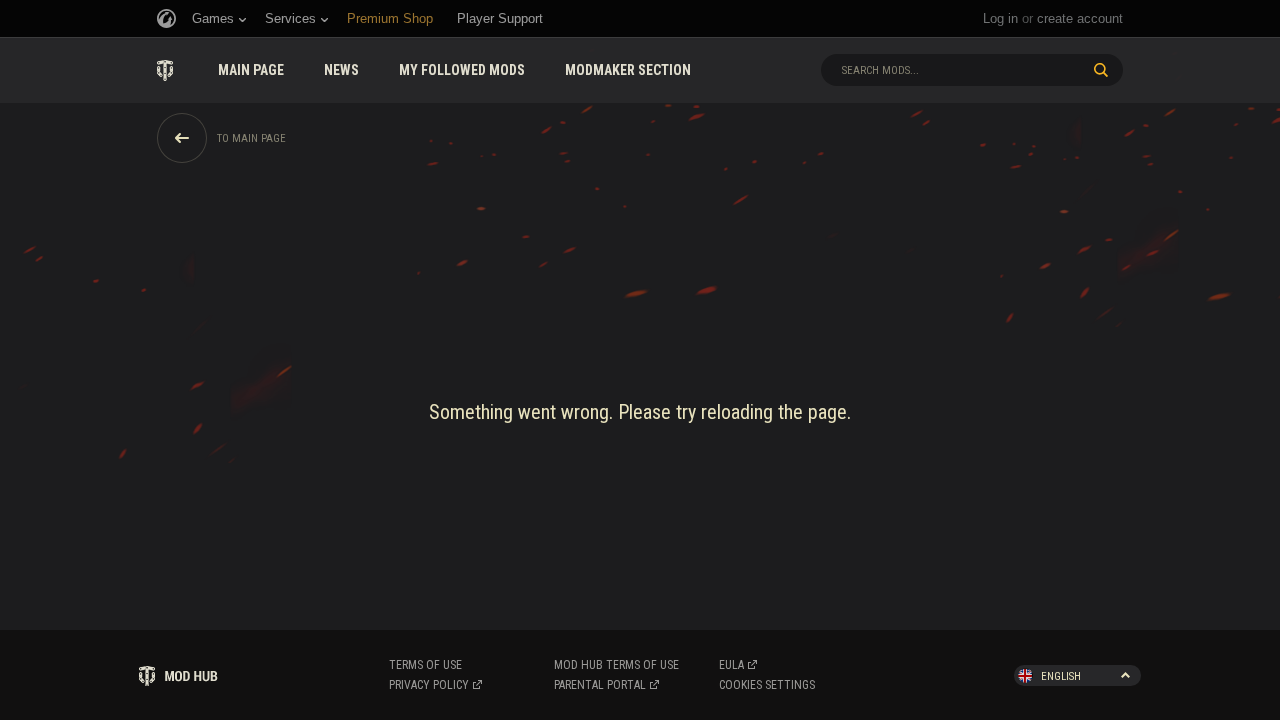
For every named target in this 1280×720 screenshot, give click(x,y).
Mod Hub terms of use (616, 665)
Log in (1000, 18)
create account (1080, 18)
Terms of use (425, 665)
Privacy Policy (429, 685)
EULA (731, 665)
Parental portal (600, 685)
